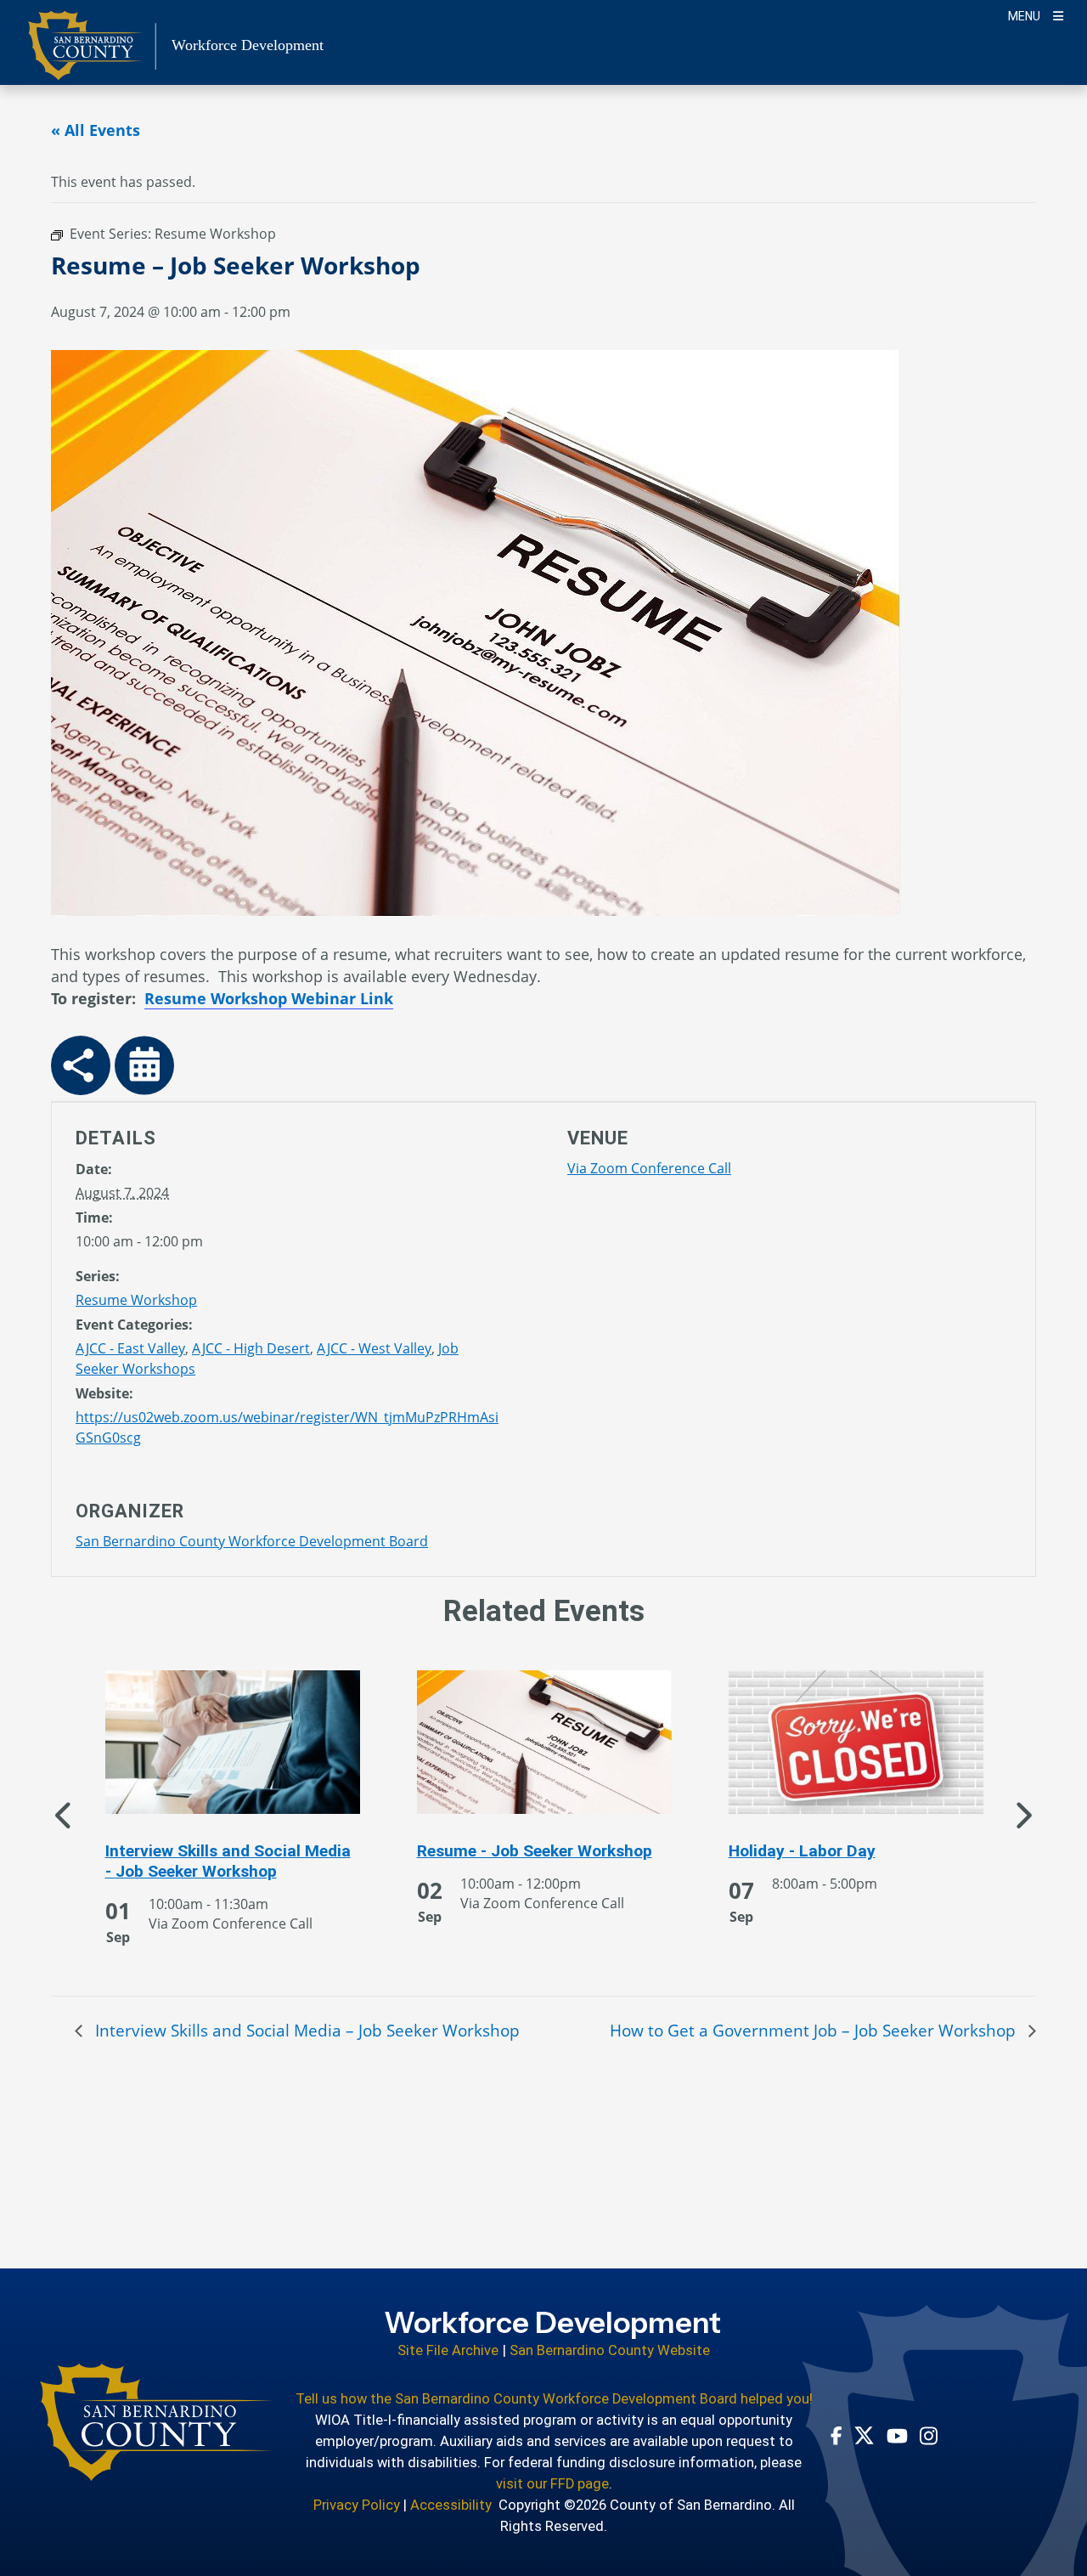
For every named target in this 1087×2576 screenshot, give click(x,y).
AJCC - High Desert (251, 1348)
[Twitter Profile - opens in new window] (864, 2435)
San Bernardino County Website (610, 2350)
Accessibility (451, 2505)
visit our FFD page (552, 2484)
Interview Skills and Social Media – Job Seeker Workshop (305, 2030)
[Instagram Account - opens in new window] (929, 2436)
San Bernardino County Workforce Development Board (252, 1541)
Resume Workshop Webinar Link (269, 998)
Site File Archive (448, 2350)
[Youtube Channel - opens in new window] (897, 2435)
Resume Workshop (136, 1300)
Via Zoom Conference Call (649, 1168)
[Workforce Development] (157, 2422)
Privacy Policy (357, 2505)
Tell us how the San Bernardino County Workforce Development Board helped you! (554, 2399)
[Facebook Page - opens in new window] (836, 2436)
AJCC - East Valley (130, 1348)
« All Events (96, 130)
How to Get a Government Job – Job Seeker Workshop (815, 2030)
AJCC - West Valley (374, 1348)
